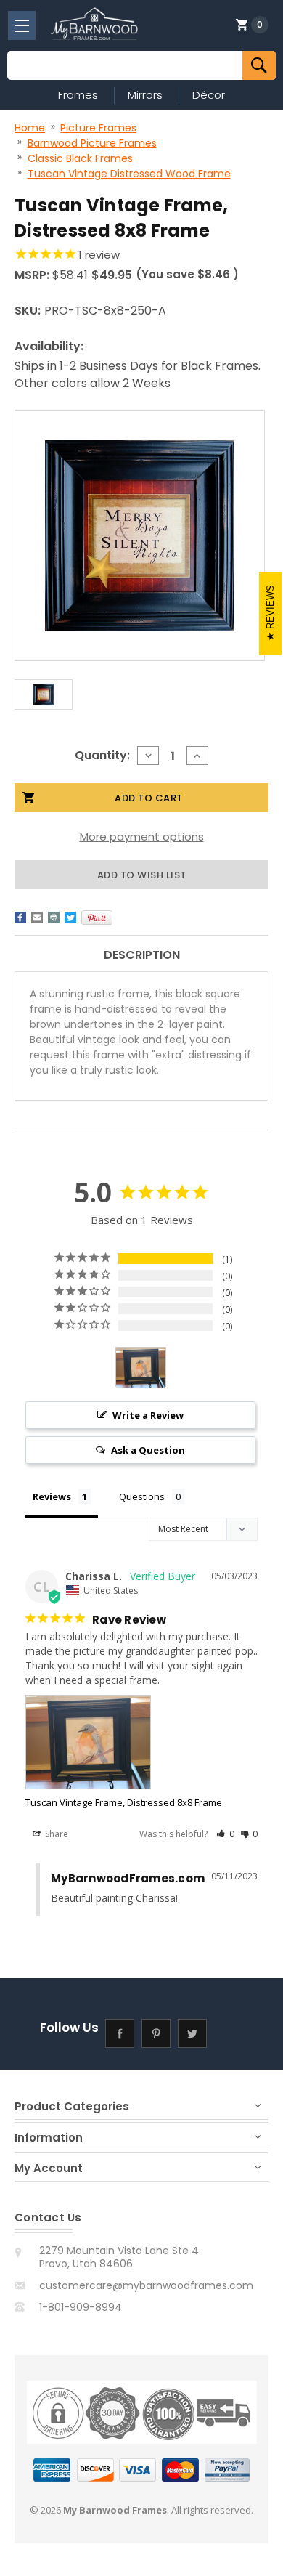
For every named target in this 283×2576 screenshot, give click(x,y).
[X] (70, 918)
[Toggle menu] (22, 25)
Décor (209, 95)
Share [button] (56, 1834)
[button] (225, 1834)
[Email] (37, 918)
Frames (78, 95)
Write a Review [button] (148, 1415)
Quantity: (102, 755)
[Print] (54, 918)
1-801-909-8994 (81, 2307)
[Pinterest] (97, 918)
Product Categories (72, 2106)
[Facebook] (20, 918)
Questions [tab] (142, 1496)
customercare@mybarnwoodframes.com (146, 2285)
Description (142, 955)
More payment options (142, 837)
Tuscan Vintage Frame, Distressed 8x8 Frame (124, 1802)
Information (49, 2138)
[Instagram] (229, 2033)
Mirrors (145, 95)
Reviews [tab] (52, 1496)
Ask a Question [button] (148, 1450)
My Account (49, 2168)
